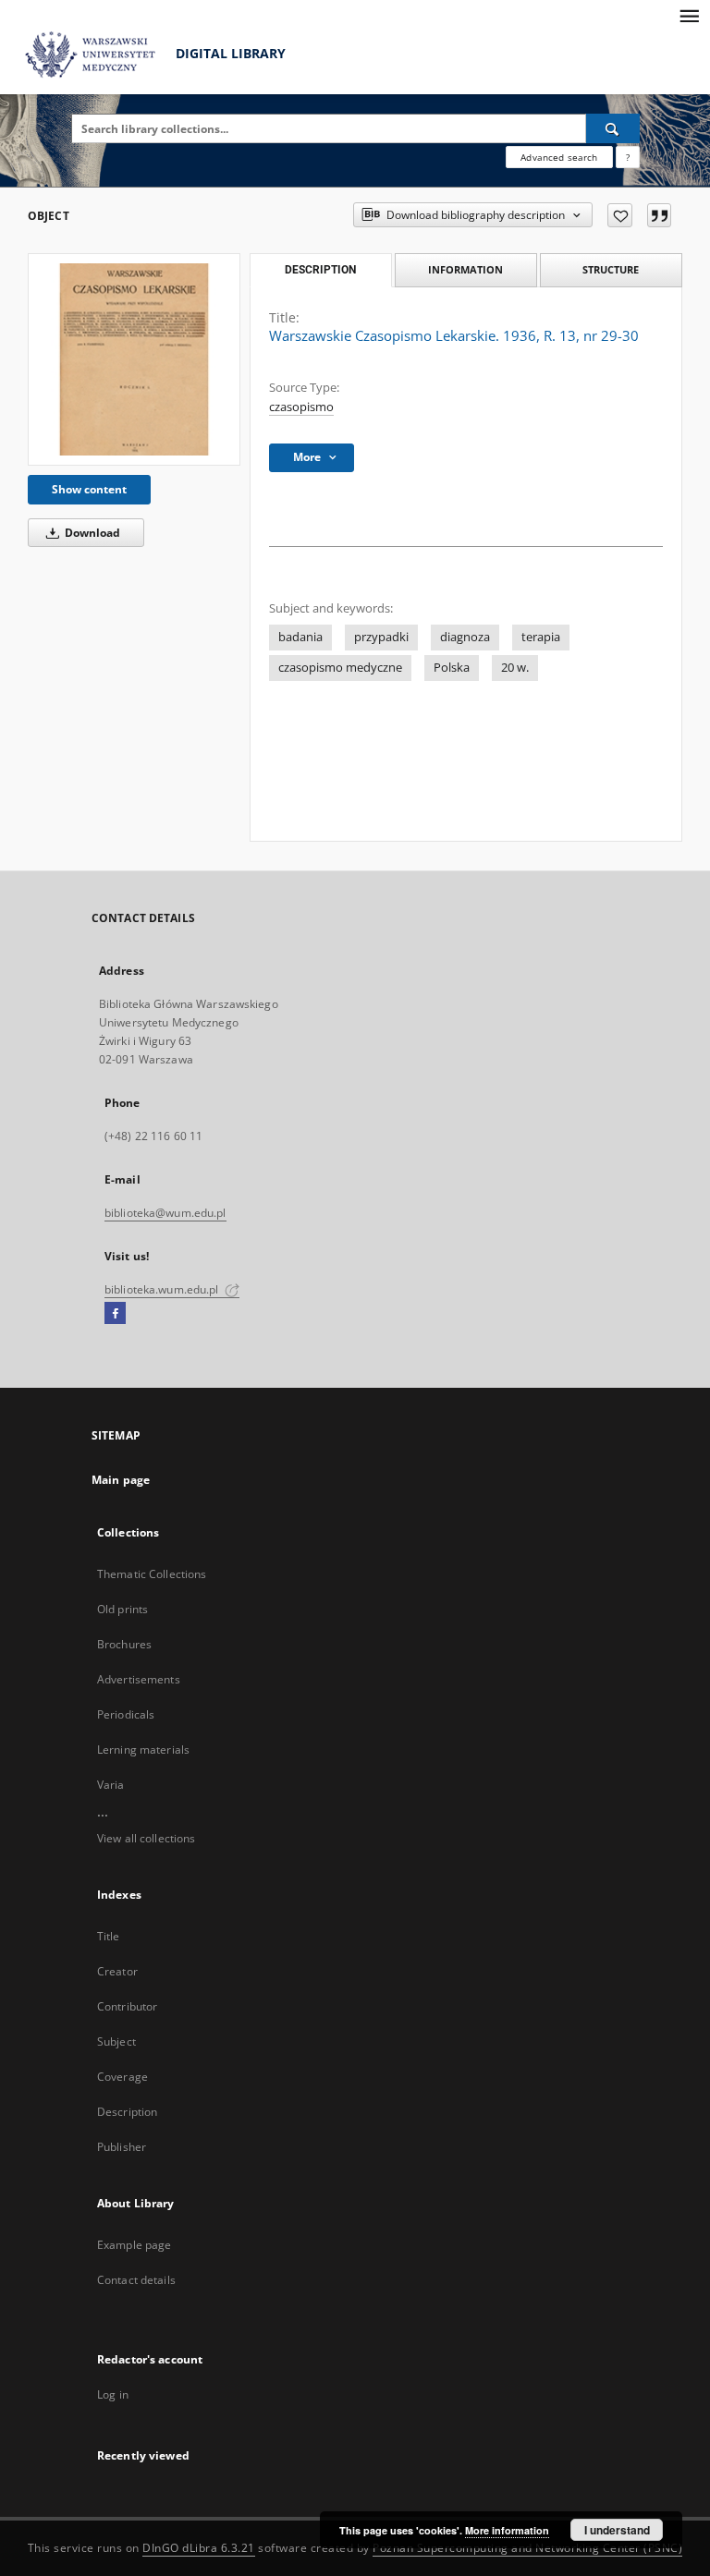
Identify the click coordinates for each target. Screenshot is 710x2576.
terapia (541, 637)
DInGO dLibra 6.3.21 (199, 2548)
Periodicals (126, 1714)
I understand (617, 2530)
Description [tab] (320, 270)
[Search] (613, 128)
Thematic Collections (152, 1574)
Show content (89, 489)
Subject (116, 2041)
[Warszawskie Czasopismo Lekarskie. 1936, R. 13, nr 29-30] (134, 359)
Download (91, 533)
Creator (117, 1971)
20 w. (515, 668)
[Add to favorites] (620, 215)
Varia (111, 1785)
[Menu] (689, 15)
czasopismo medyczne (340, 668)
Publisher (122, 2147)
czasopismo (301, 407)
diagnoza (465, 637)
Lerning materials (143, 1750)
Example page (134, 2245)
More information (507, 2530)
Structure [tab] (611, 269)
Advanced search (559, 157)
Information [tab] (465, 269)
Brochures (124, 1644)
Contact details (136, 2280)
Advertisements (139, 1679)
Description (127, 2112)
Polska (452, 668)
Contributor (127, 2006)
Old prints (122, 1609)
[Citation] (659, 215)
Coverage (122, 2077)
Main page (121, 1480)
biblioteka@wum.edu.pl (165, 1213)
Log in (113, 2394)
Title (109, 1936)
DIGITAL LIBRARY (229, 53)
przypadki (381, 637)
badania (300, 637)
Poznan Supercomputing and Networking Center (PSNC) (527, 2548)
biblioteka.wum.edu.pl (163, 1289)
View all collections (146, 1838)
